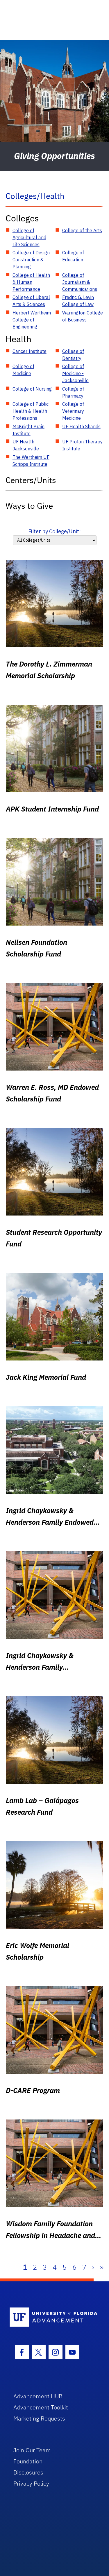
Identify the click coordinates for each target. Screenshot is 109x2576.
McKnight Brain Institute (28, 430)
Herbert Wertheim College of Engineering (32, 320)
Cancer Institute (30, 351)
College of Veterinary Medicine (73, 411)
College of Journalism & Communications (80, 282)
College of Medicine (23, 370)
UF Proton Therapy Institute (82, 445)
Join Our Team (32, 2450)
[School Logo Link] (51, 2317)
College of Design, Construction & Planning (32, 260)
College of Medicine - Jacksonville (75, 373)
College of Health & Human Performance (31, 282)
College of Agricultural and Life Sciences (29, 237)
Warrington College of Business (83, 316)
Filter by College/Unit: (54, 531)
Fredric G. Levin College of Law (78, 301)
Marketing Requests (39, 2418)
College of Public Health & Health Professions (31, 411)
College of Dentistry (73, 355)
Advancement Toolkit (41, 2407)
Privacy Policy (31, 2483)
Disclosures (28, 2472)
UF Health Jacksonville (26, 445)
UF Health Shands (81, 426)
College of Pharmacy (73, 392)
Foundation (28, 2461)
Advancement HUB (38, 2396)
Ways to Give (29, 506)
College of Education (73, 256)
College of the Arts (82, 230)
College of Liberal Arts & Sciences (31, 301)
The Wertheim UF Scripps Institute (31, 461)
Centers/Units (31, 480)
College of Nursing (32, 389)
